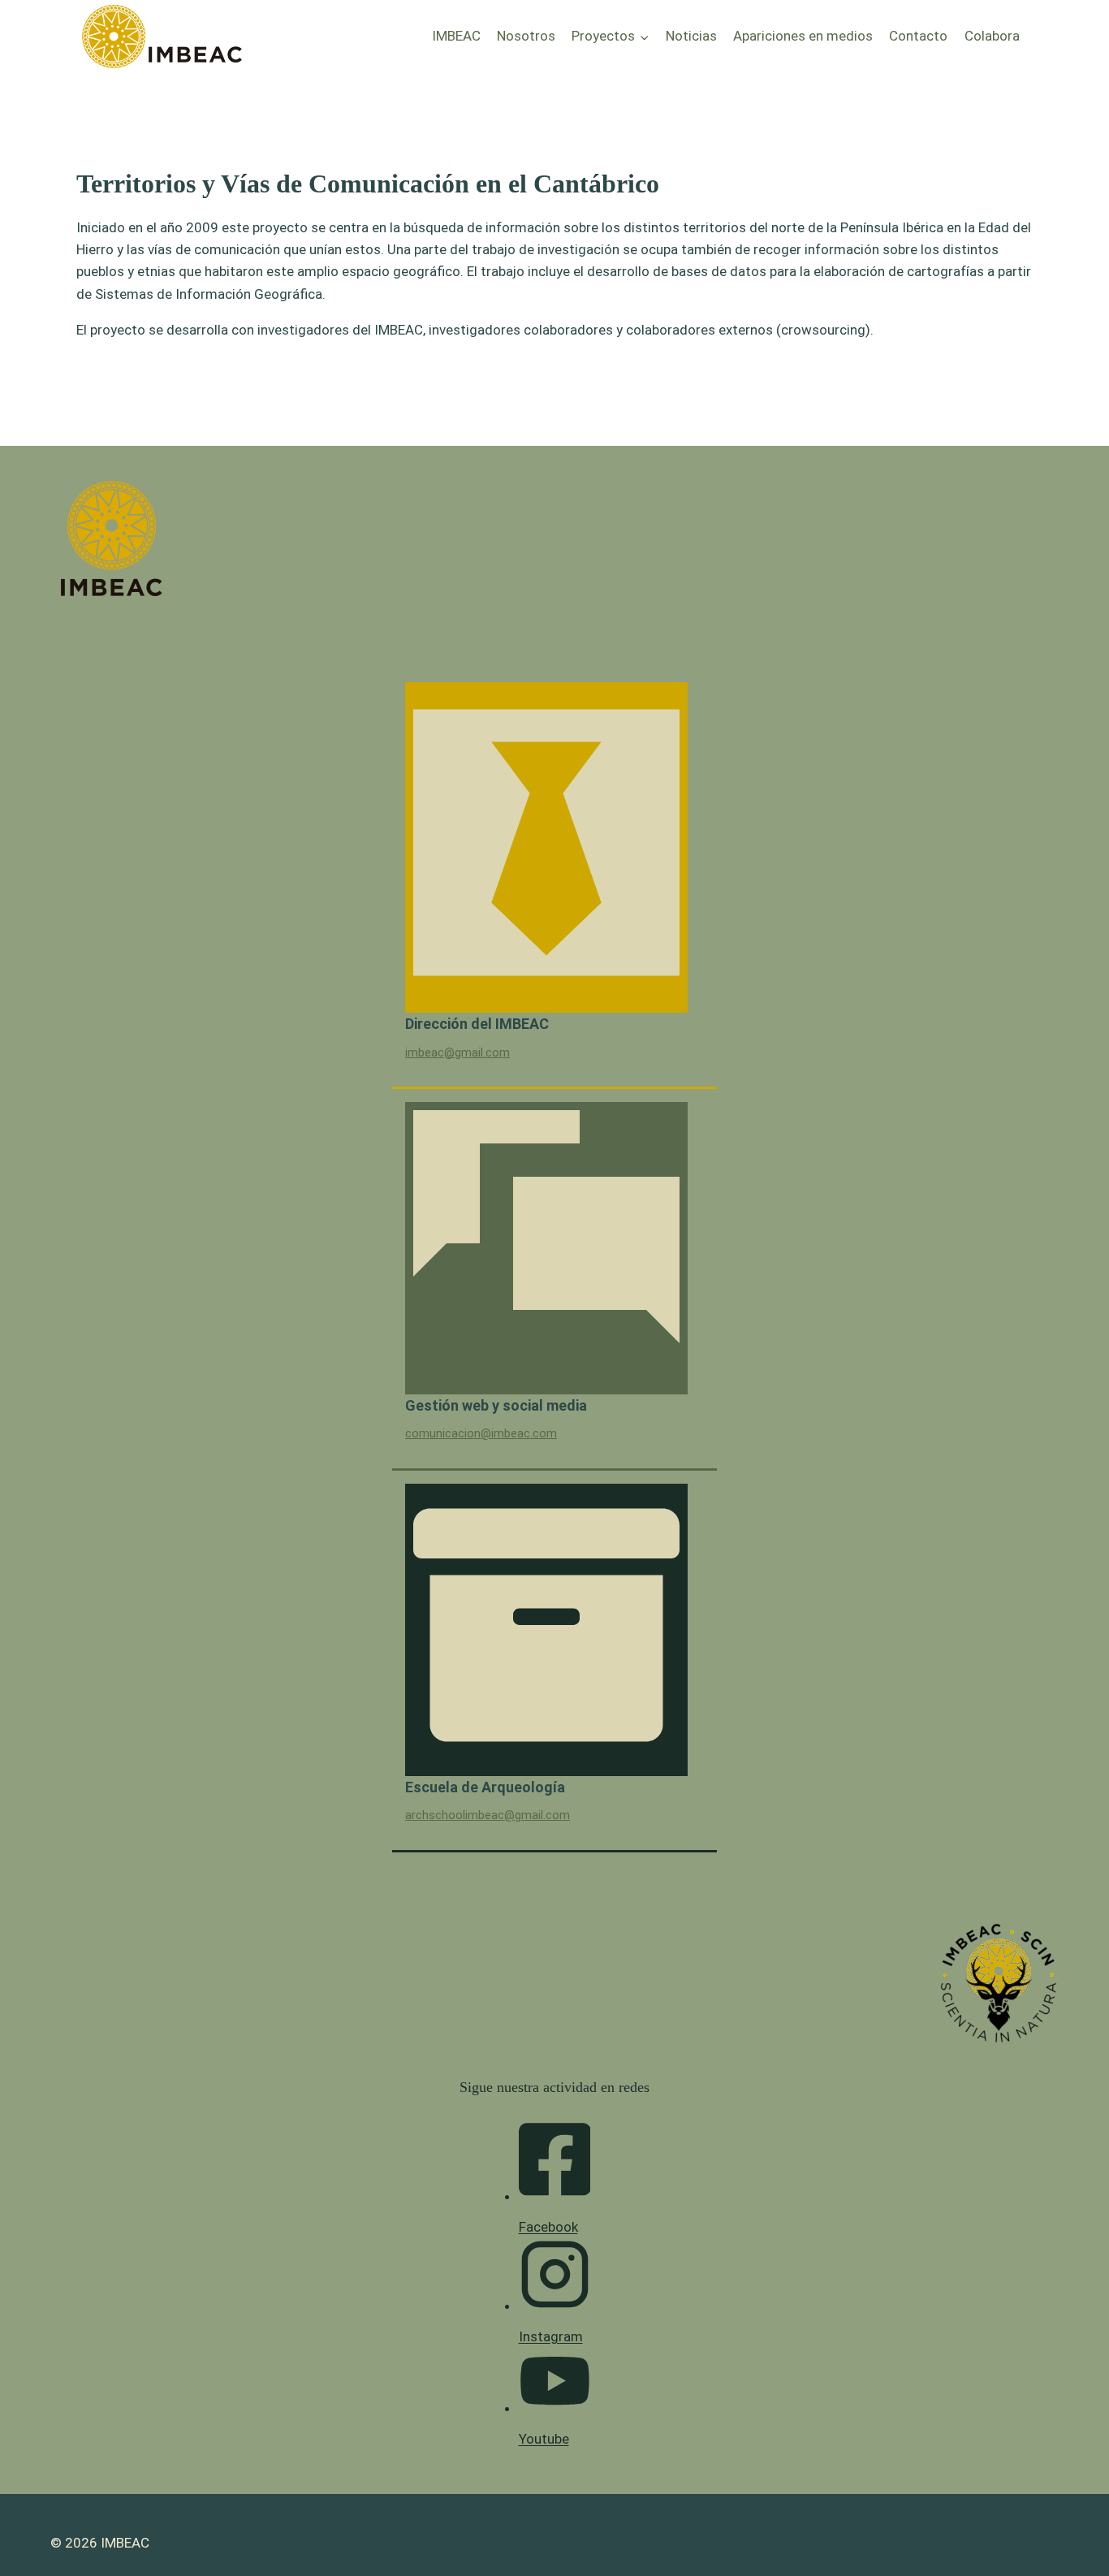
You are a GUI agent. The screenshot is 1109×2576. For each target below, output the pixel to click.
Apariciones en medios (803, 36)
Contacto (918, 36)
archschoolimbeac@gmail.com (488, 1815)
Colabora (992, 36)
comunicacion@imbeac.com (481, 1434)
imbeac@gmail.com (457, 1053)
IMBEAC (456, 36)
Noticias (691, 36)
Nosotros (526, 36)
